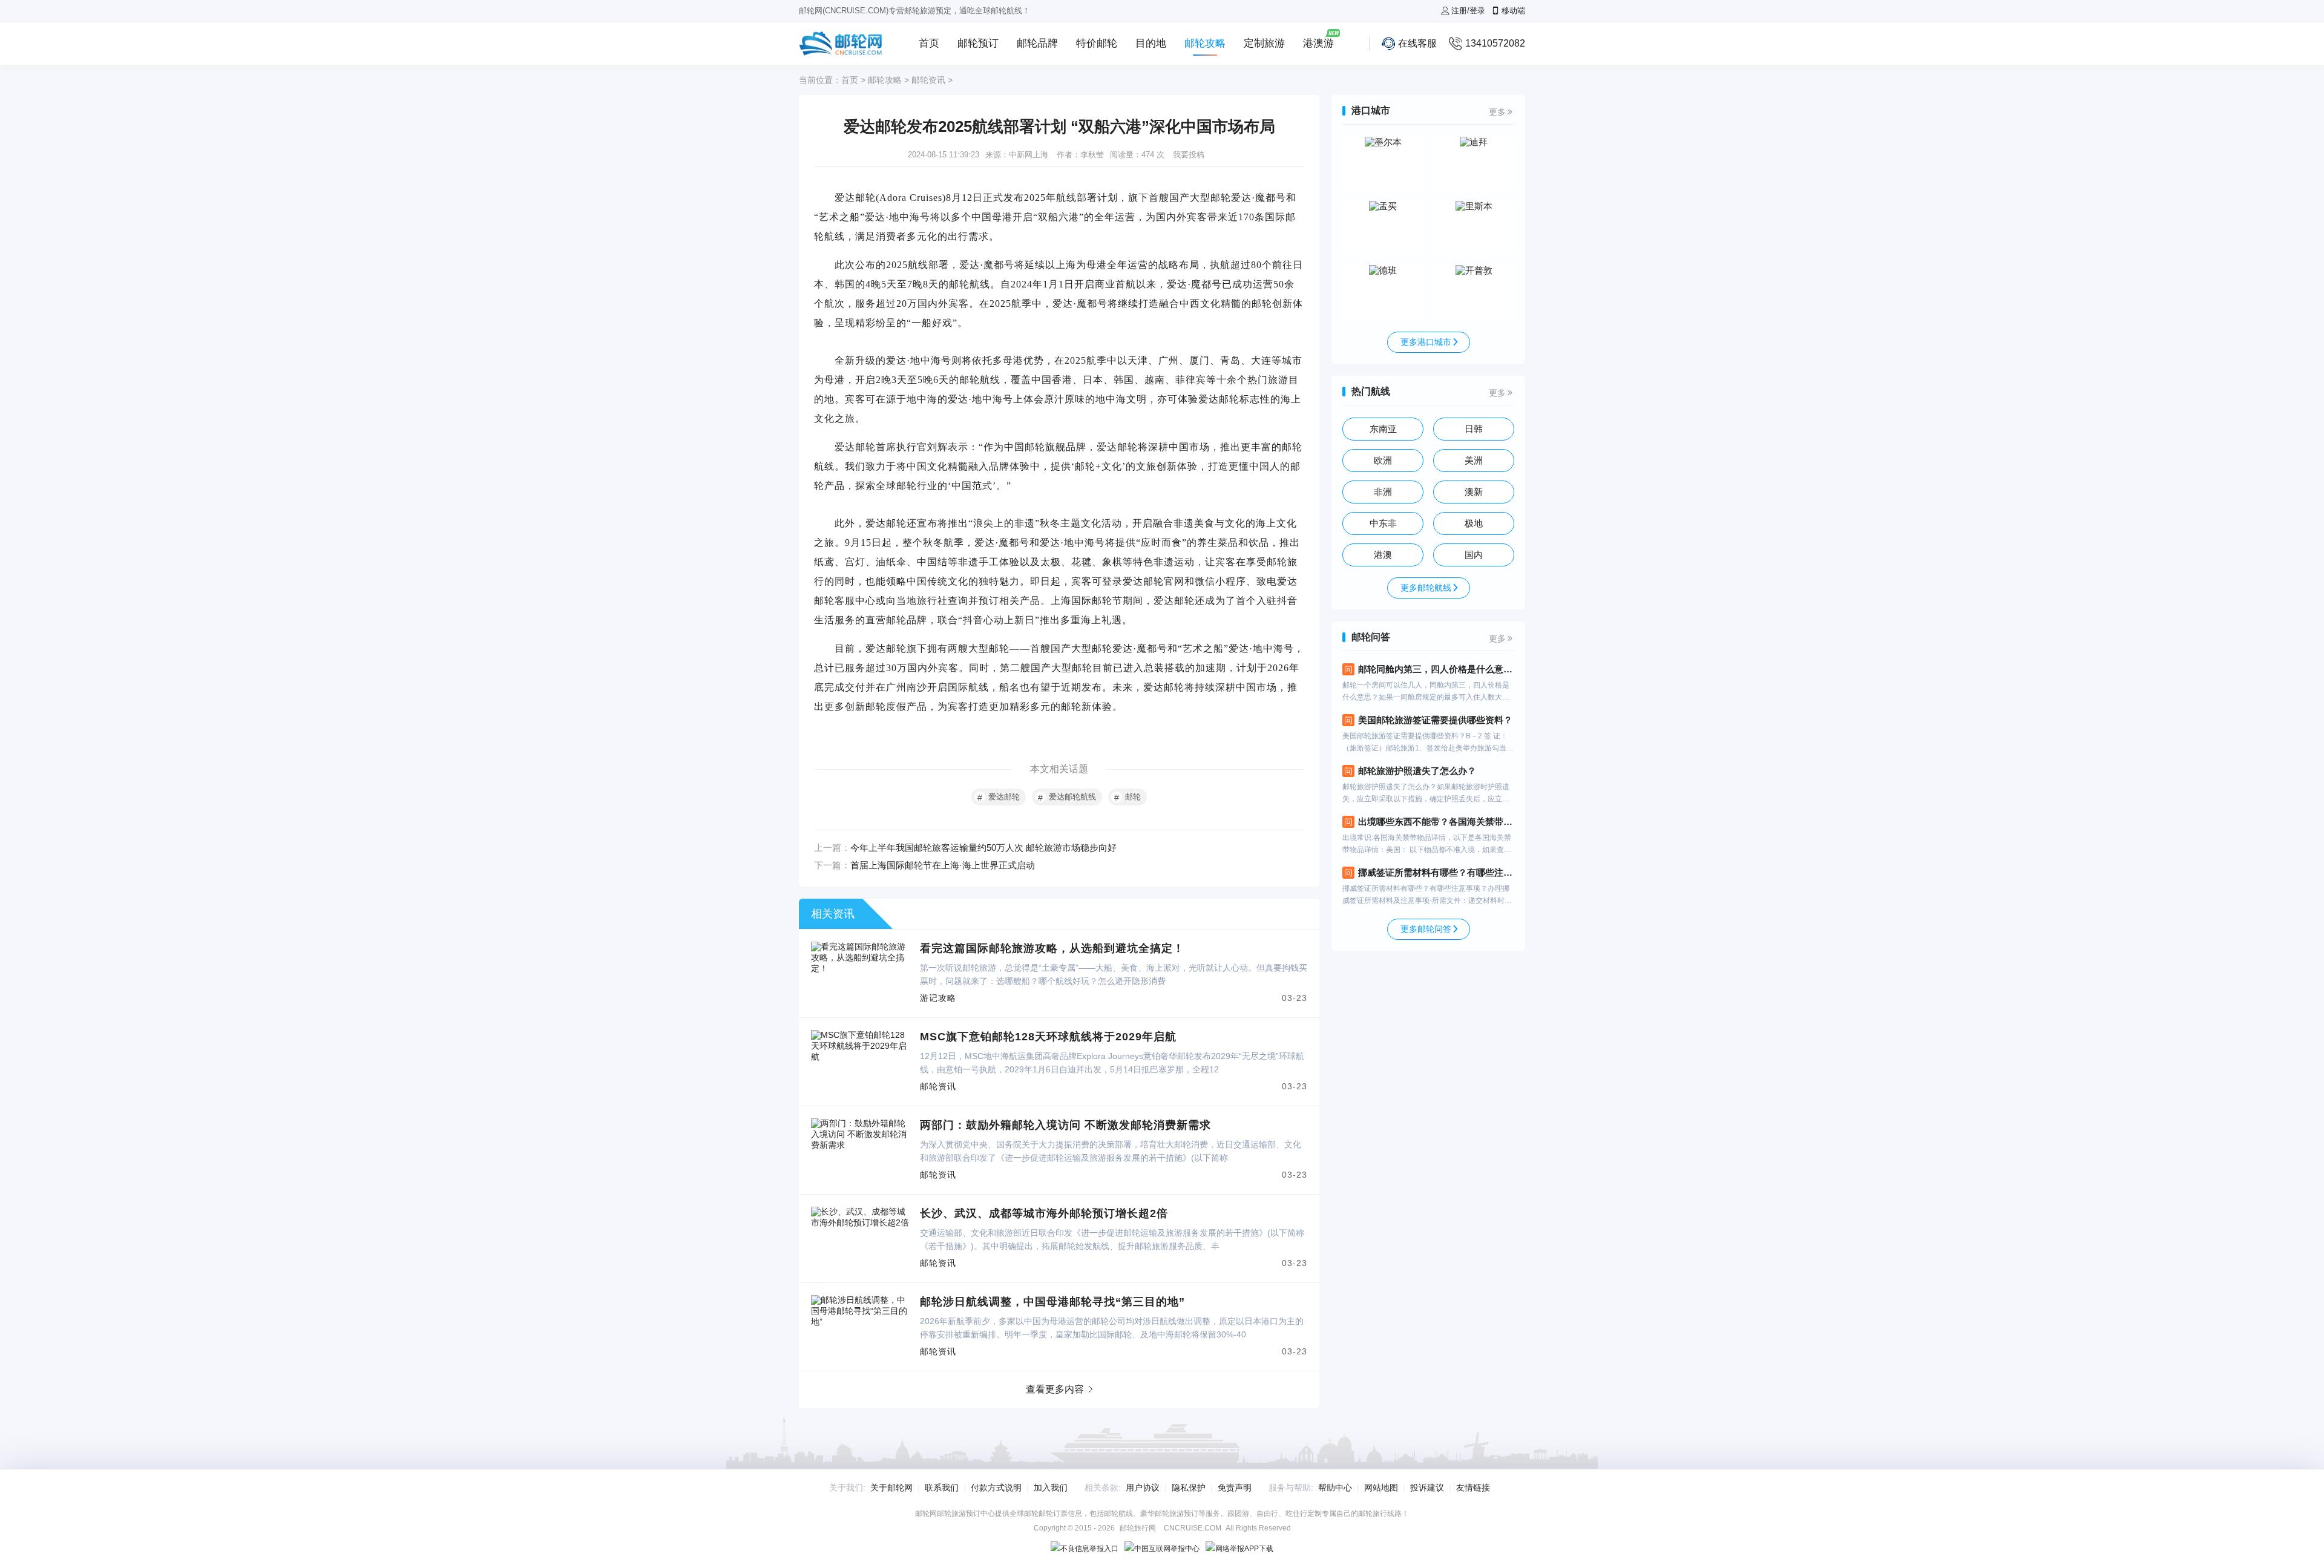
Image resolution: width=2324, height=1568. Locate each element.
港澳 (1383, 555)
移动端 (1513, 11)
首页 (929, 43)
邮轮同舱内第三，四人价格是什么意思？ (1436, 669)
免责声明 (1235, 1488)
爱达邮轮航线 (1072, 797)
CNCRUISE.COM (1193, 1528)
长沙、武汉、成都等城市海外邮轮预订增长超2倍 (1044, 1213)
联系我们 (942, 1488)
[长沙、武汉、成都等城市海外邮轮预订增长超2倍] (861, 1212)
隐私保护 (1189, 1488)
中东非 (1383, 523)
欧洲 (1383, 460)
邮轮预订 (978, 43)
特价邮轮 (1097, 43)
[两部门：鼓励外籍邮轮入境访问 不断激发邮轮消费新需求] (861, 1123)
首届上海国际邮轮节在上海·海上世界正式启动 (943, 865)
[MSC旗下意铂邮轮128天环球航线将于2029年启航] (861, 1035)
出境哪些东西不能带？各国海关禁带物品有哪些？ (1436, 822)
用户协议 (1143, 1488)
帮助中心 (1335, 1488)
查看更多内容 (1055, 1389)
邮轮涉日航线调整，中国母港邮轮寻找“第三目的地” (1052, 1302)
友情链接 (1473, 1488)
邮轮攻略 (1205, 43)
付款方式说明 (996, 1488)
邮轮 (1133, 797)
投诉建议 (1427, 1488)
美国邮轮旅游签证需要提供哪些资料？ (1435, 720)
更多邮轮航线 (1426, 588)
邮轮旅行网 (1138, 1528)
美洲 (1474, 460)
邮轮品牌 (1037, 43)
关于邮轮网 (891, 1488)
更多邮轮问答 (1426, 929)
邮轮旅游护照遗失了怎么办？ (1417, 771)
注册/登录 (1468, 11)
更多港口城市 (1426, 342)
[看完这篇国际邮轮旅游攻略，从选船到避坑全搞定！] (861, 946)
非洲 (1383, 492)
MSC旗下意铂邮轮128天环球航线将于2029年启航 (1048, 1037)
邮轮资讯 (928, 80)
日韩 (1474, 429)
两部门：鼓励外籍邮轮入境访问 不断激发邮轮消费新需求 (1065, 1125)
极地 (1474, 523)
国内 (1474, 555)
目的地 (1151, 43)
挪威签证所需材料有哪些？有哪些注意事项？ (1436, 872)
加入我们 (1051, 1488)
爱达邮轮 (1004, 797)
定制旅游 (1264, 43)
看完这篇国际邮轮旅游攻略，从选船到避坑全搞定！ (1052, 948)
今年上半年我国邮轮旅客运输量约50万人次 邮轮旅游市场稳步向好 (983, 848)
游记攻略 (938, 998)
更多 (1497, 112)
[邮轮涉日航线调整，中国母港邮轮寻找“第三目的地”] (861, 1300)
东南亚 (1383, 429)
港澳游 (1318, 43)
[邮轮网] (841, 44)
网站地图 (1381, 1488)
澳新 (1474, 492)
